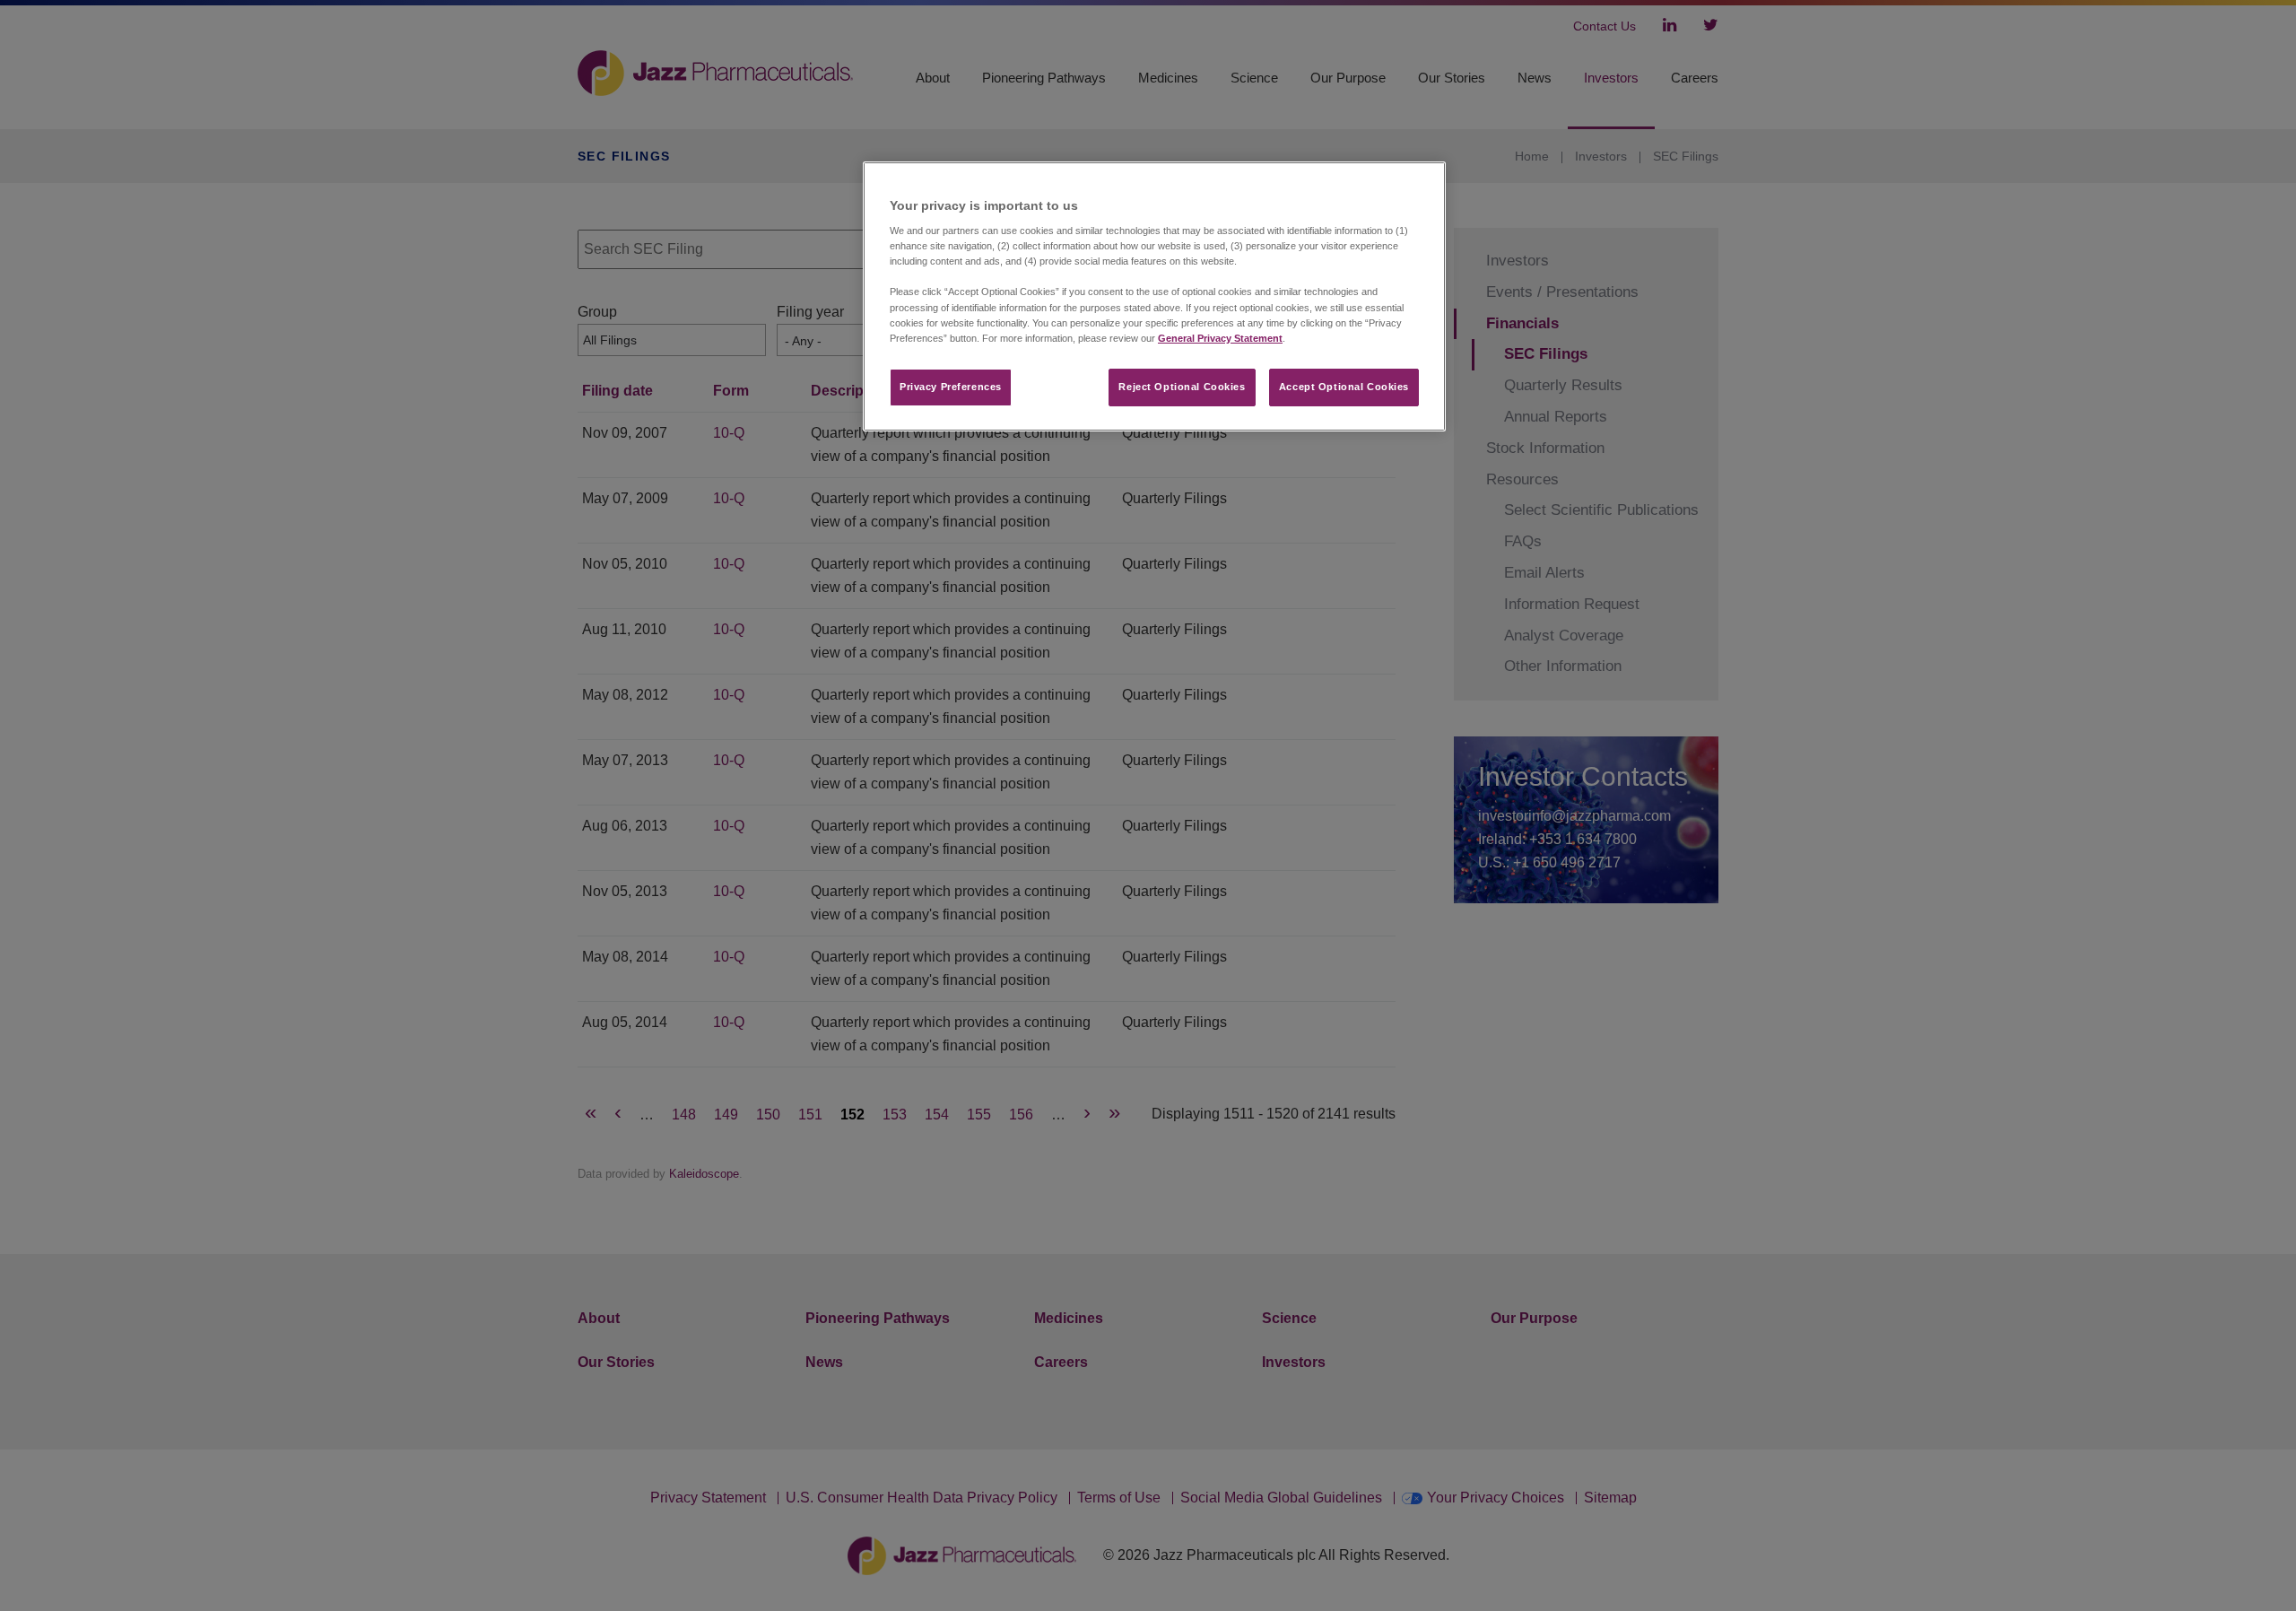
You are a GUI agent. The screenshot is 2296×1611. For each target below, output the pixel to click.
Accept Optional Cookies (1344, 387)
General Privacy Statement (1220, 338)
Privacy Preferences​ (951, 387)
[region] (1154, 296)
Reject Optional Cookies (1182, 387)
